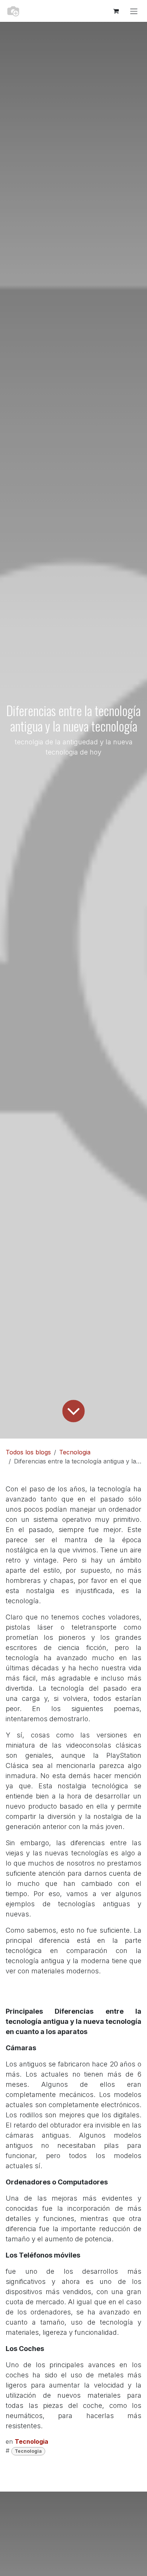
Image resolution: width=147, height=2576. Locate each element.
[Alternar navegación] (134, 11)
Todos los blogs (28, 1452)
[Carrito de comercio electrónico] (116, 11)
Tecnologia (75, 1452)
